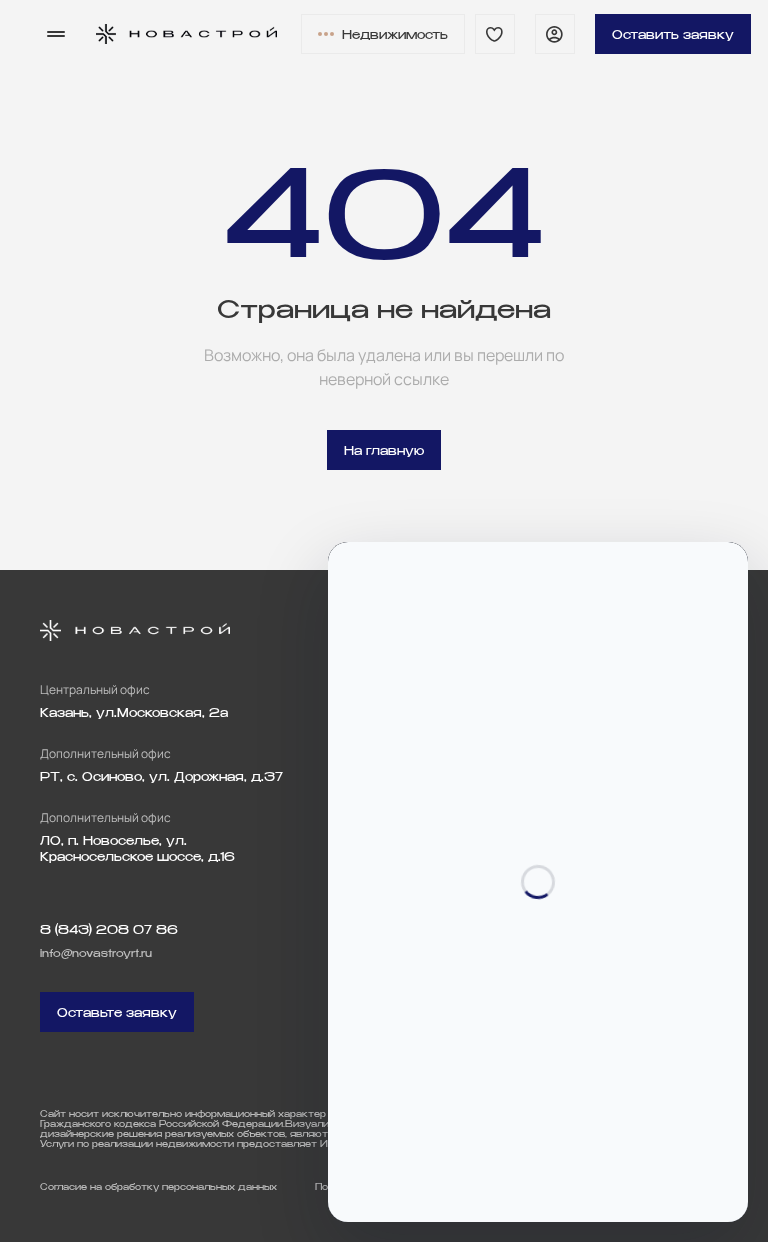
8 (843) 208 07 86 (109, 929)
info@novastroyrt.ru (96, 953)
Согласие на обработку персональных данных (158, 1187)
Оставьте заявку (117, 1012)
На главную (384, 450)
